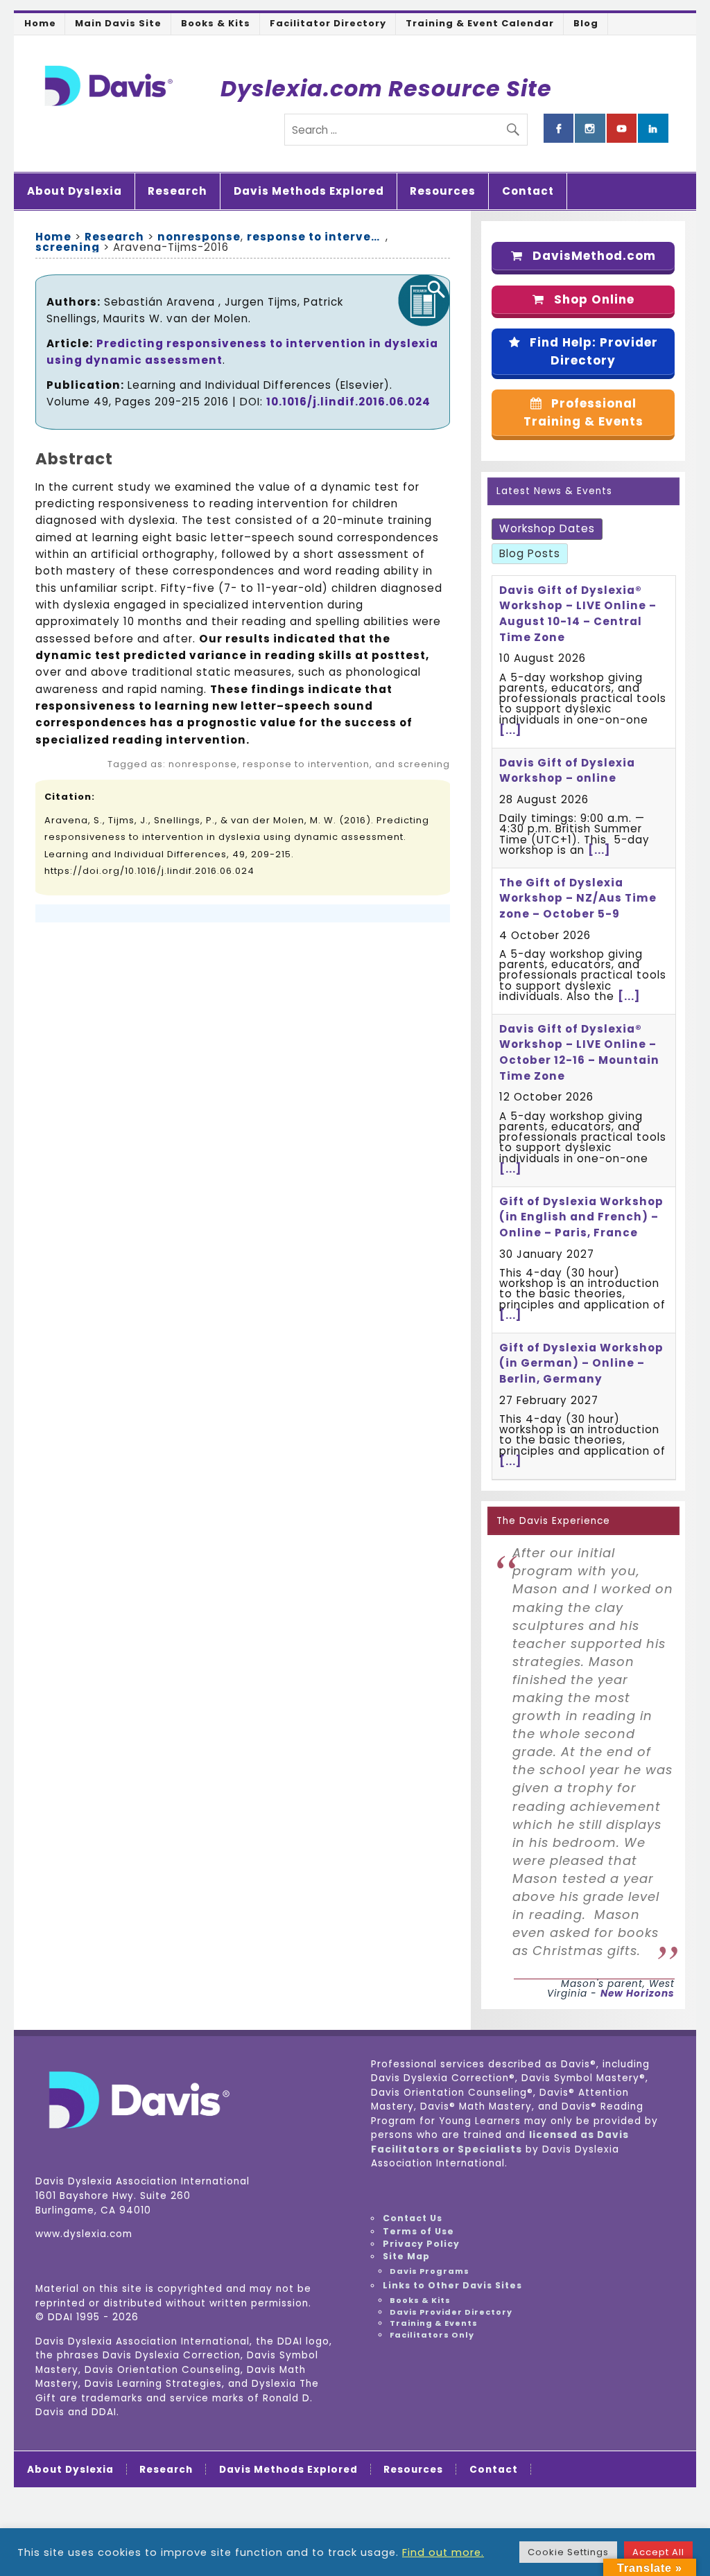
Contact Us (413, 2218)
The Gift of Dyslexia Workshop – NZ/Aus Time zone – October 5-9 (578, 899)
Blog (586, 23)
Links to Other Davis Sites (452, 2285)
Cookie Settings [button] (568, 2552)
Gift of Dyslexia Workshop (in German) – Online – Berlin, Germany (581, 1364)
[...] (510, 730)
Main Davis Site (118, 23)
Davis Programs (430, 2271)
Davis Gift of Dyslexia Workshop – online (567, 771)
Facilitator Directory (328, 23)
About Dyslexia (75, 191)
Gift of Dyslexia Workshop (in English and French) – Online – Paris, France (581, 1217)
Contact (528, 191)
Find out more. (443, 2552)
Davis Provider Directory (451, 2312)
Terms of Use (418, 2231)
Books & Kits (216, 23)
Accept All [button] (658, 2552)
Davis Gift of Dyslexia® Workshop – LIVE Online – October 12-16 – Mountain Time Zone (579, 1052)
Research (177, 191)
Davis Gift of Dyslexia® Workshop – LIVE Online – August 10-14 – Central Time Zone (578, 614)
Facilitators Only (432, 2335)
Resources (443, 191)
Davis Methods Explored (309, 191)
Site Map (406, 2256)
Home (40, 23)
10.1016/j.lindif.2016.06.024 (348, 402)
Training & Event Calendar (480, 23)
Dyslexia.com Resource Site (386, 88)
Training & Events (434, 2323)
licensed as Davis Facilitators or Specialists (500, 2142)
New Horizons (638, 1994)
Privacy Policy (421, 2244)
